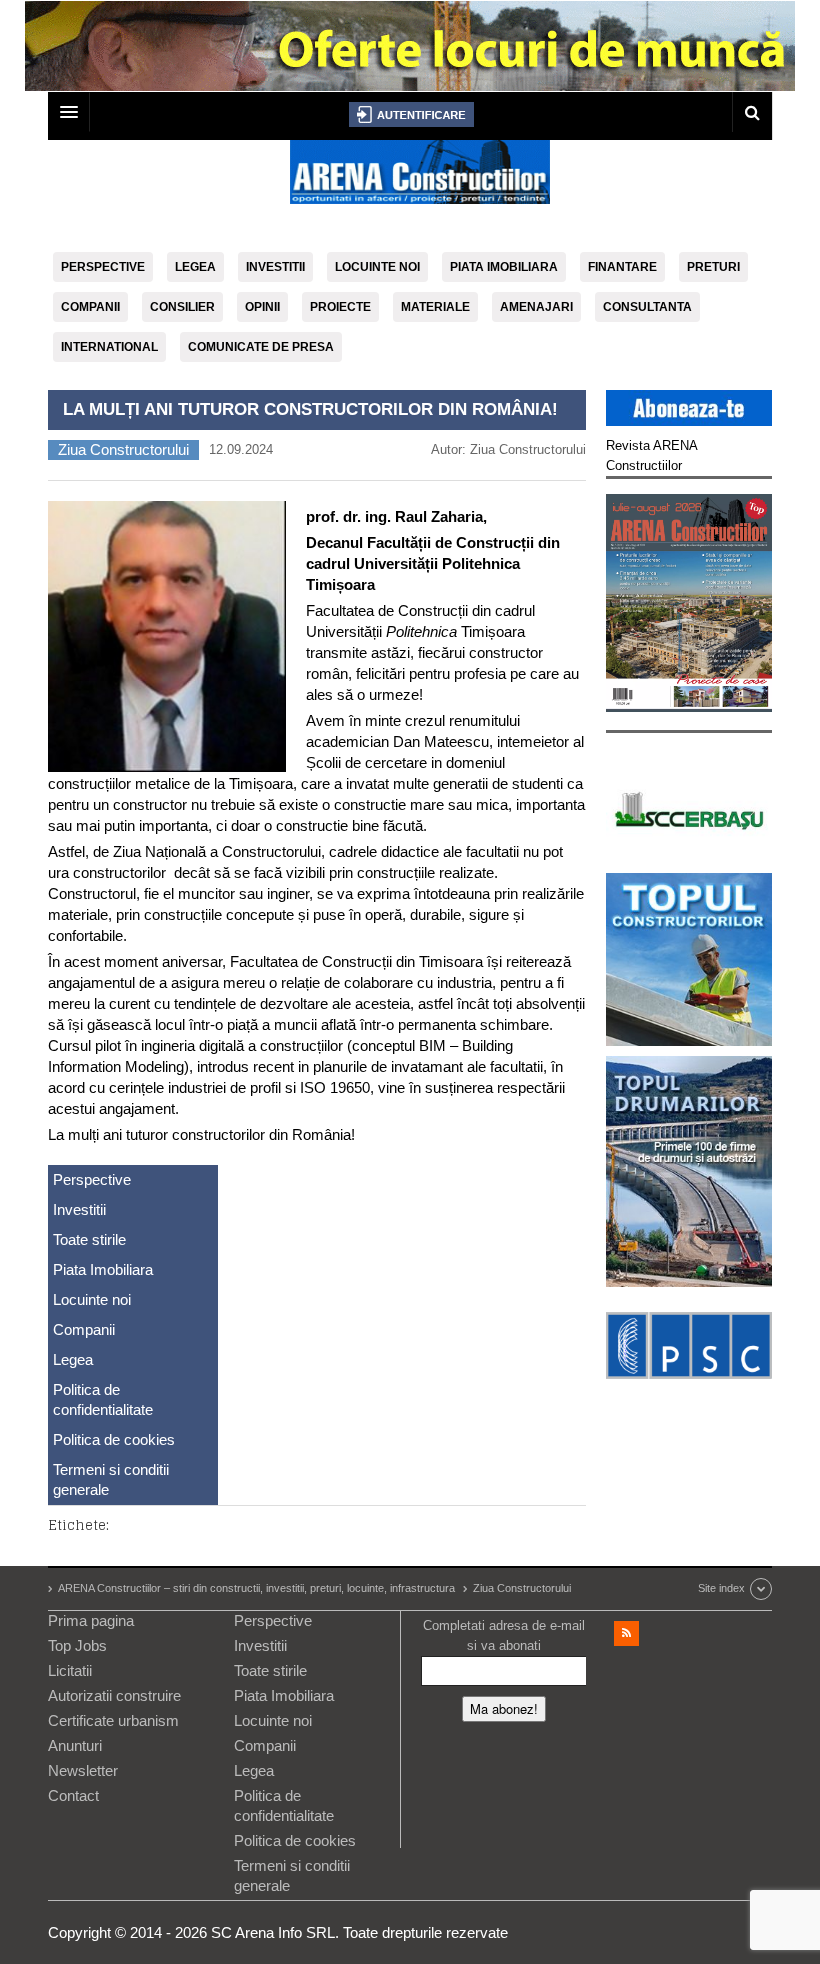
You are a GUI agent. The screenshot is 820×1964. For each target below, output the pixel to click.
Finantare (622, 267)
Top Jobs (77, 1645)
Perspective (103, 267)
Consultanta (647, 307)
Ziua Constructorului (123, 449)
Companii (90, 307)
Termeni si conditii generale (111, 1479)
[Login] (411, 114)
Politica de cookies (114, 1439)
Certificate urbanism (113, 1720)
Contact (73, 1795)
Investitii (275, 267)
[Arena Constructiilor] (420, 178)
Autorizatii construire (114, 1695)
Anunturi (75, 1745)
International (109, 347)
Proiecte (340, 307)
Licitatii (70, 1670)
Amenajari (536, 307)
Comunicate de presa (261, 347)
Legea (195, 267)
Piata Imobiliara (504, 267)
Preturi (713, 267)
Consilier (182, 307)
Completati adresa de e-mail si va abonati (504, 1635)
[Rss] (626, 1633)
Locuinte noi (377, 267)
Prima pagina (91, 1620)
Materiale (435, 307)
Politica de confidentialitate (103, 1399)
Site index (721, 1588)
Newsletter (83, 1770)
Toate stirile (89, 1239)
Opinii (262, 307)
